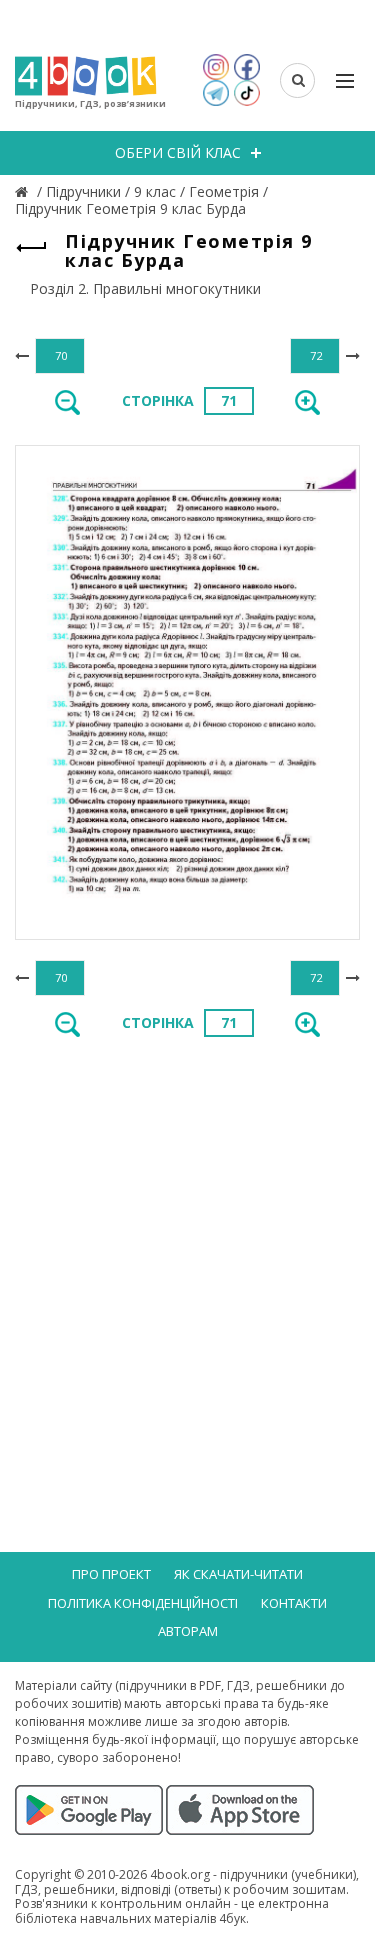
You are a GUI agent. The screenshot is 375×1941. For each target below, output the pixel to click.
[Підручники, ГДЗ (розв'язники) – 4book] (24, 191)
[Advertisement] (187, 1256)
